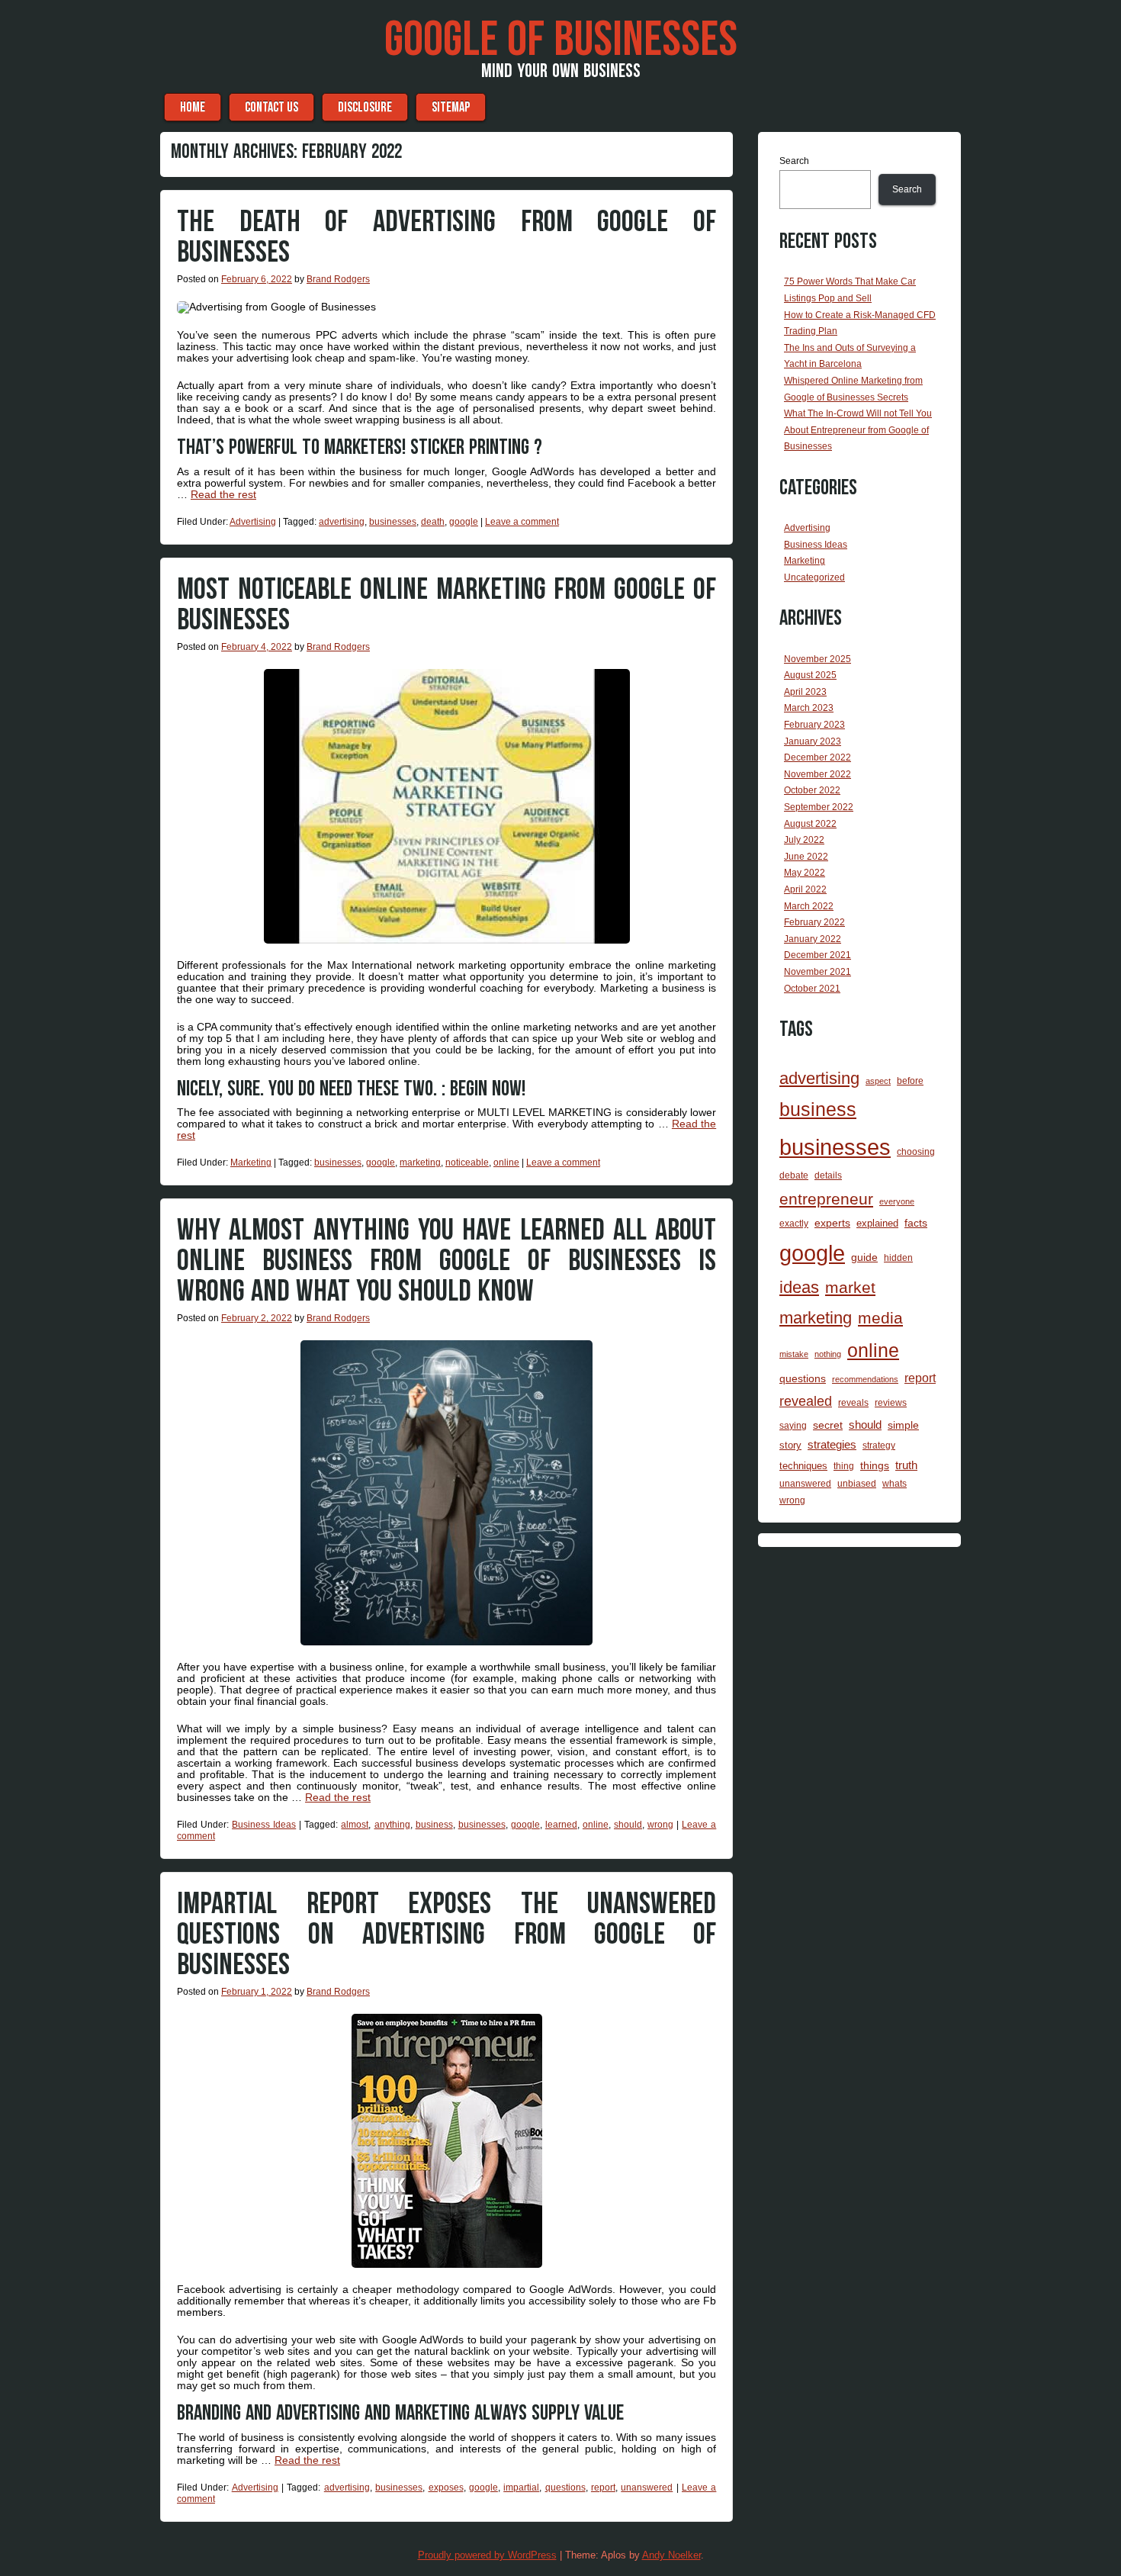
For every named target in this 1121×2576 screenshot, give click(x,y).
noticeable (467, 1163)
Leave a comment (522, 522)
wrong (660, 1825)
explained (877, 1223)
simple (903, 1425)
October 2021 (812, 989)
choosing (916, 1151)
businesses (393, 522)
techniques (803, 1466)
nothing (828, 1354)
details (828, 1175)
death (433, 522)
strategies (832, 1445)
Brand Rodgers (338, 279)
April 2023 (805, 692)
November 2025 (817, 659)
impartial (521, 2488)
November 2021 (817, 972)
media (880, 1318)
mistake (794, 1354)
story (790, 1445)
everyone (897, 1201)
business (434, 1825)
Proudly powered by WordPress (487, 2555)
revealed (806, 1401)
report (603, 2488)
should (628, 1825)
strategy (879, 1445)
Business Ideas (264, 1825)
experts (832, 1223)
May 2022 (805, 873)
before (910, 1081)
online (506, 1163)
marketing (420, 1163)
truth (906, 1465)
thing (844, 1466)
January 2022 (813, 939)
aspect (878, 1081)
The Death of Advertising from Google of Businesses (446, 237)
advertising (342, 522)
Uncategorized (814, 577)
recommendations (865, 1379)
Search (794, 161)
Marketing (251, 1163)
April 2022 (805, 889)
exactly (794, 1223)
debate (794, 1175)
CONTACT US (271, 107)
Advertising (253, 522)
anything (392, 1825)
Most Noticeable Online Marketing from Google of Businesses (446, 605)
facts (916, 1223)
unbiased (857, 1483)
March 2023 (809, 708)
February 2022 (814, 922)
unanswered (647, 2488)
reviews (891, 1403)
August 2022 (810, 824)
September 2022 (819, 807)
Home (193, 107)
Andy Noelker (671, 2555)
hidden (898, 1258)
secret (828, 1425)
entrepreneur (826, 1199)
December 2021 (817, 955)
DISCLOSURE (365, 107)
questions (565, 2488)
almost (355, 1825)
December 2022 (817, 757)
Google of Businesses (561, 40)
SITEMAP (451, 107)
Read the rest (223, 494)
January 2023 (813, 741)
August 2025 (810, 675)
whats (895, 1484)
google (464, 522)
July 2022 (804, 840)
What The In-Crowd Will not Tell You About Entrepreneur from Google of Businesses (858, 430)
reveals (853, 1403)
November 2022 (817, 774)
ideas (799, 1287)
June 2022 (806, 857)
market (850, 1288)
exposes (446, 2488)
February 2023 (814, 725)
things (875, 1465)
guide (864, 1257)
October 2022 (812, 790)
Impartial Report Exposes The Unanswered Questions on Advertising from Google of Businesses (446, 1934)
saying (793, 1425)
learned (561, 1825)
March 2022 (809, 906)
